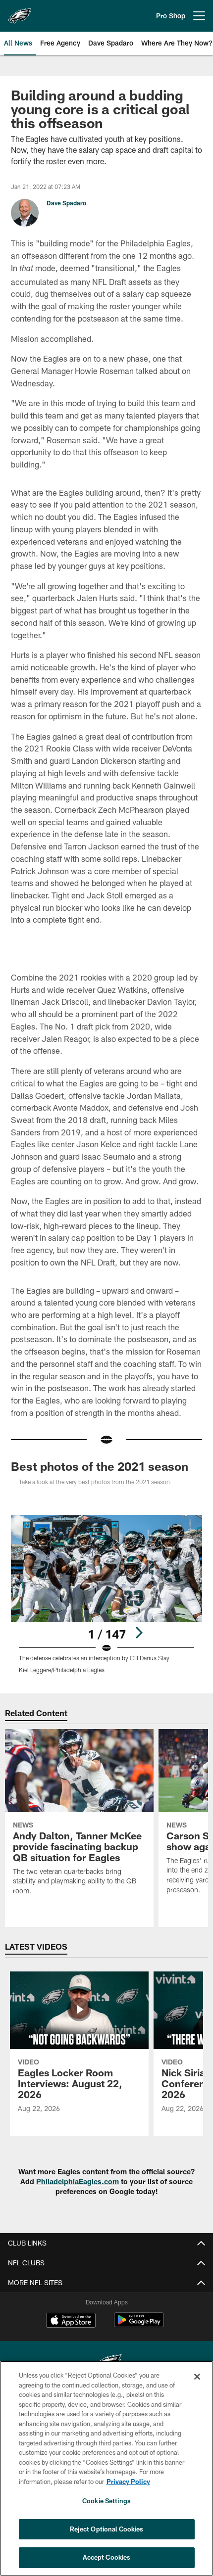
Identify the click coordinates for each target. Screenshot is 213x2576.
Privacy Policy (128, 2482)
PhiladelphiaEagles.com (78, 2181)
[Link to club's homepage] (20, 12)
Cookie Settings (106, 2501)
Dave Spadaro (66, 203)
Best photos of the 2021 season (100, 1466)
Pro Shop (171, 16)
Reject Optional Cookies (107, 2529)
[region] (106, 2468)
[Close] (197, 2377)
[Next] (139, 1633)
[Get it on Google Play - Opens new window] (139, 2325)
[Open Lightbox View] (106, 1594)
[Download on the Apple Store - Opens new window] (71, 2321)
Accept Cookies (107, 2557)
